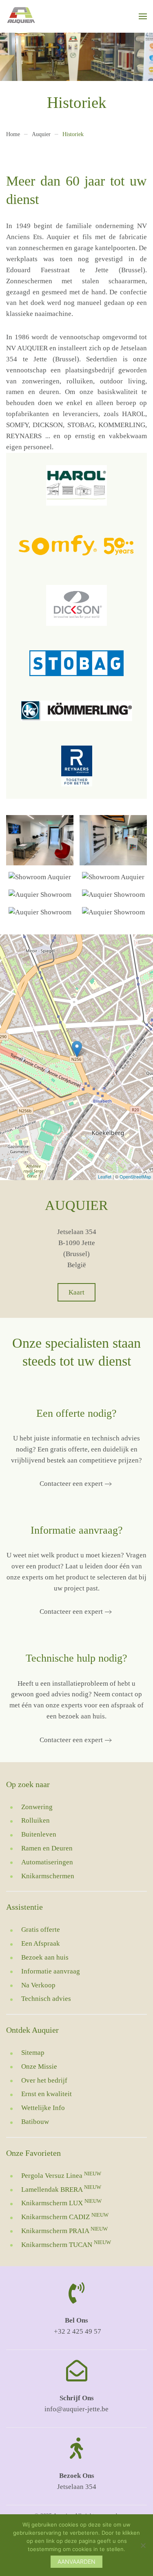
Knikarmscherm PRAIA (64, 2231)
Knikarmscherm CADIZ (65, 2217)
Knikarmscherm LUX (61, 2203)
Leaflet (105, 1176)
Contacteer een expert (71, 1484)
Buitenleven (39, 1834)
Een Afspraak (41, 1943)
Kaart (76, 1292)
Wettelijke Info (43, 2108)
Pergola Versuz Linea (61, 2176)
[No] (143, 2545)
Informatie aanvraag (51, 1971)
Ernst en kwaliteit (47, 2094)
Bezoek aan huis (45, 1957)
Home (13, 134)
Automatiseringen (47, 1862)
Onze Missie (39, 2066)
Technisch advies (46, 1999)
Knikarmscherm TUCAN (66, 2245)
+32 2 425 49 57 (77, 2331)
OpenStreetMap (135, 1176)
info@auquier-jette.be (76, 2409)
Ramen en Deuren (47, 1848)
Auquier (41, 134)
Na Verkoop (38, 1985)
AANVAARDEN (76, 2561)
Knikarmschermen (48, 1876)
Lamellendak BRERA (61, 2190)
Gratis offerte (41, 1930)
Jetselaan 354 (77, 2487)
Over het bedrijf (44, 2080)
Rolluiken (35, 1820)
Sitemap (33, 2053)
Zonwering (37, 1807)
